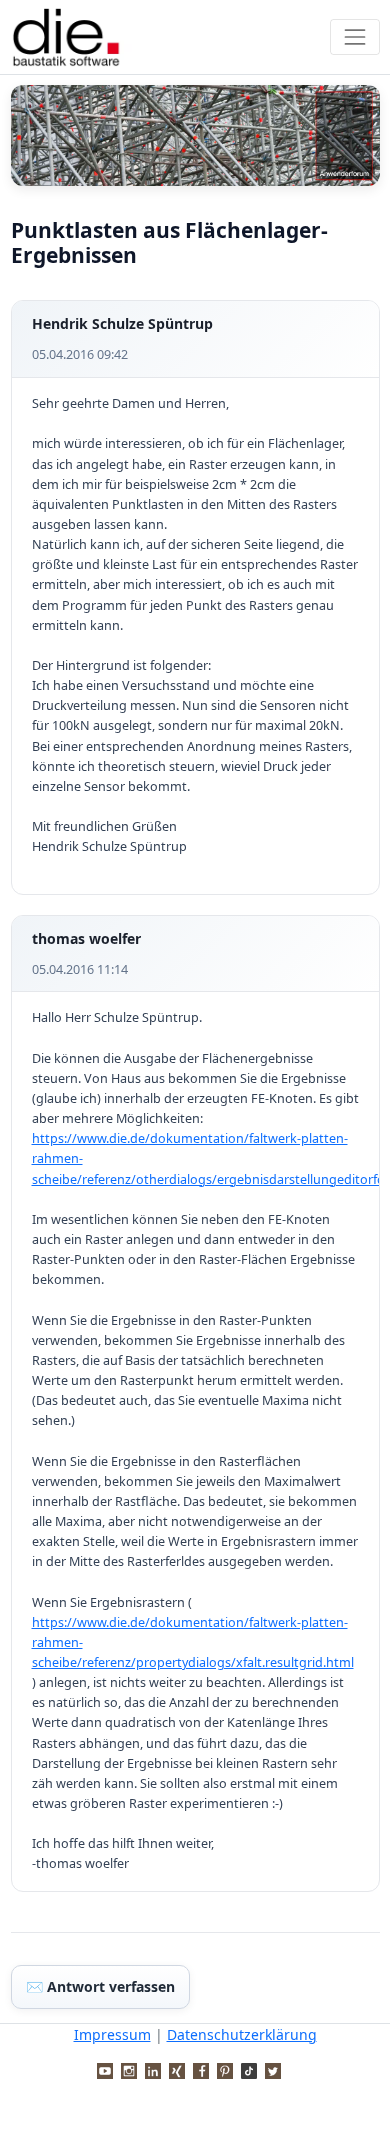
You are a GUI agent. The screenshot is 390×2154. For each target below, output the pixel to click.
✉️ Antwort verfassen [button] (100, 1986)
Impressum (112, 2034)
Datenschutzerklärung (242, 2034)
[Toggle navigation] (354, 36)
